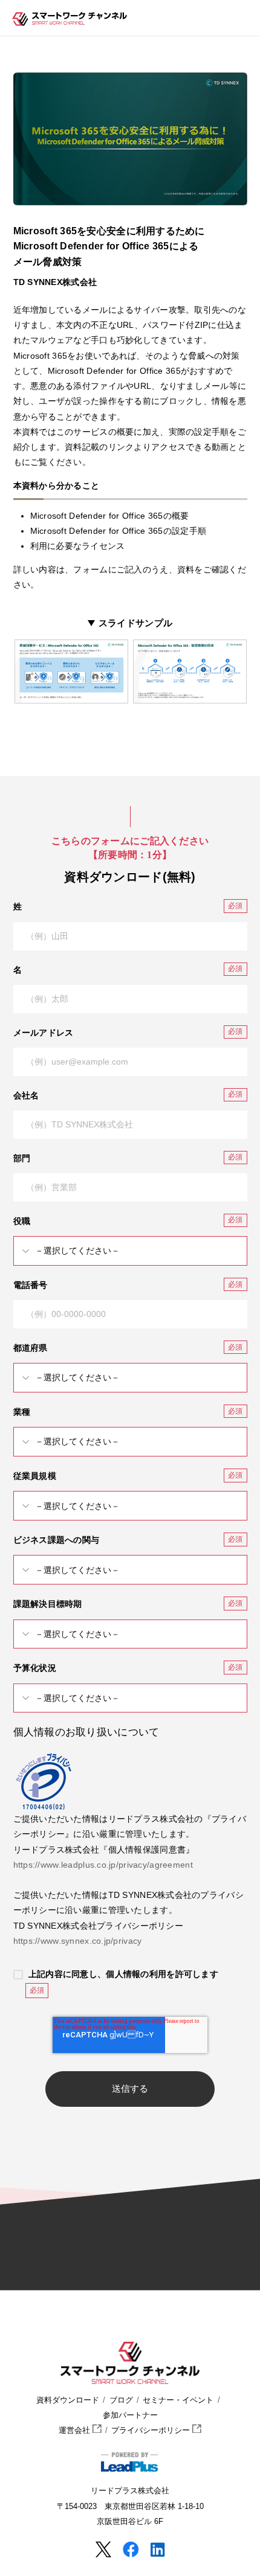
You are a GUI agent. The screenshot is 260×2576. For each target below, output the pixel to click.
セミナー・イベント (178, 2400)
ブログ (121, 2400)
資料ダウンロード (68, 2400)
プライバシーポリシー (152, 2430)
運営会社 (76, 2430)
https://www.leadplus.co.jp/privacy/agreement (103, 1865)
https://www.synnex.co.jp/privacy (78, 1941)
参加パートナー (130, 2415)
